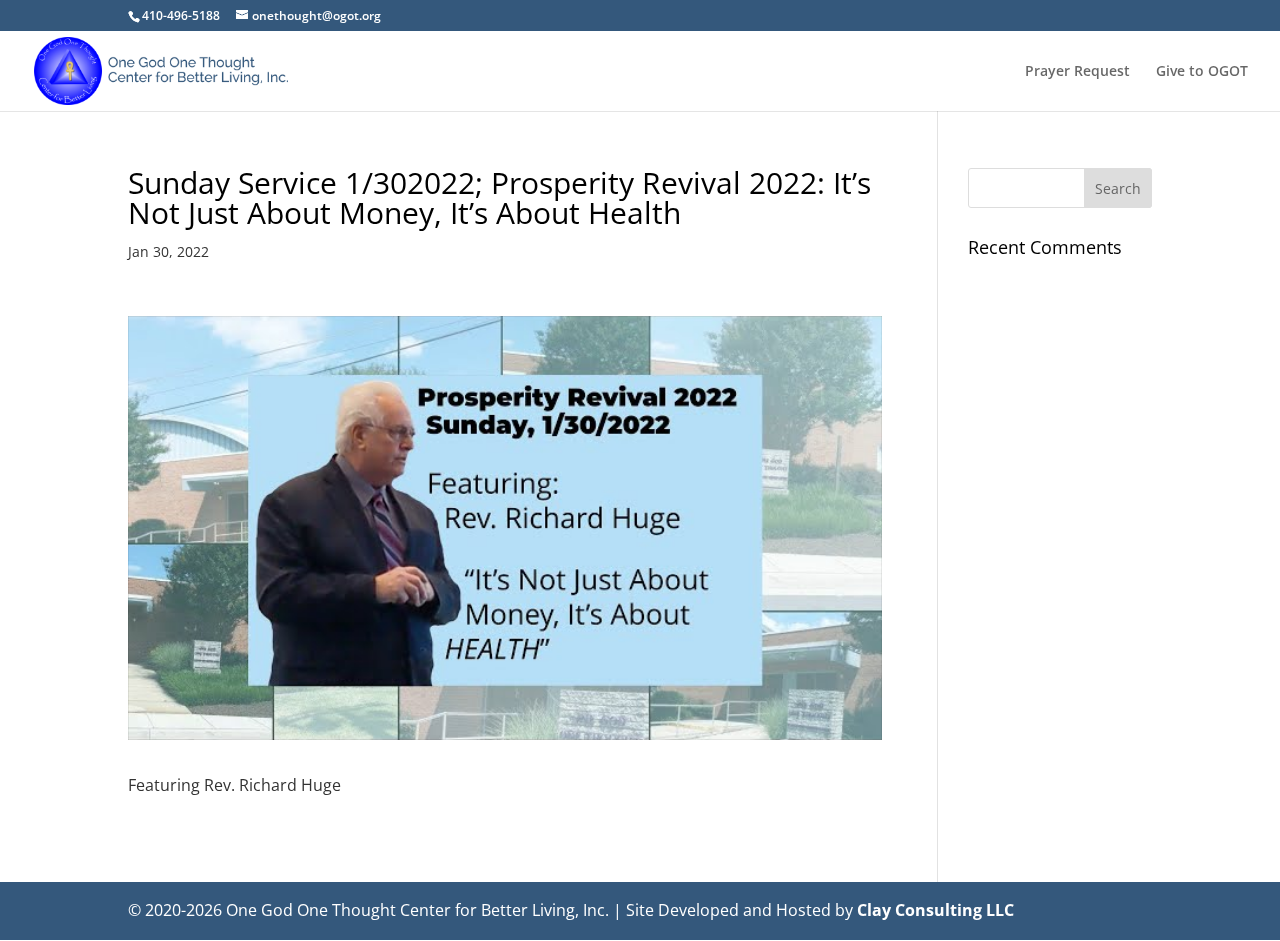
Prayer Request (1077, 72)
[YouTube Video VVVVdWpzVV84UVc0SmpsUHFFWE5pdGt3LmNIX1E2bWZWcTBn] (505, 528)
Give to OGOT (1202, 72)
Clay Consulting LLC (935, 910)
